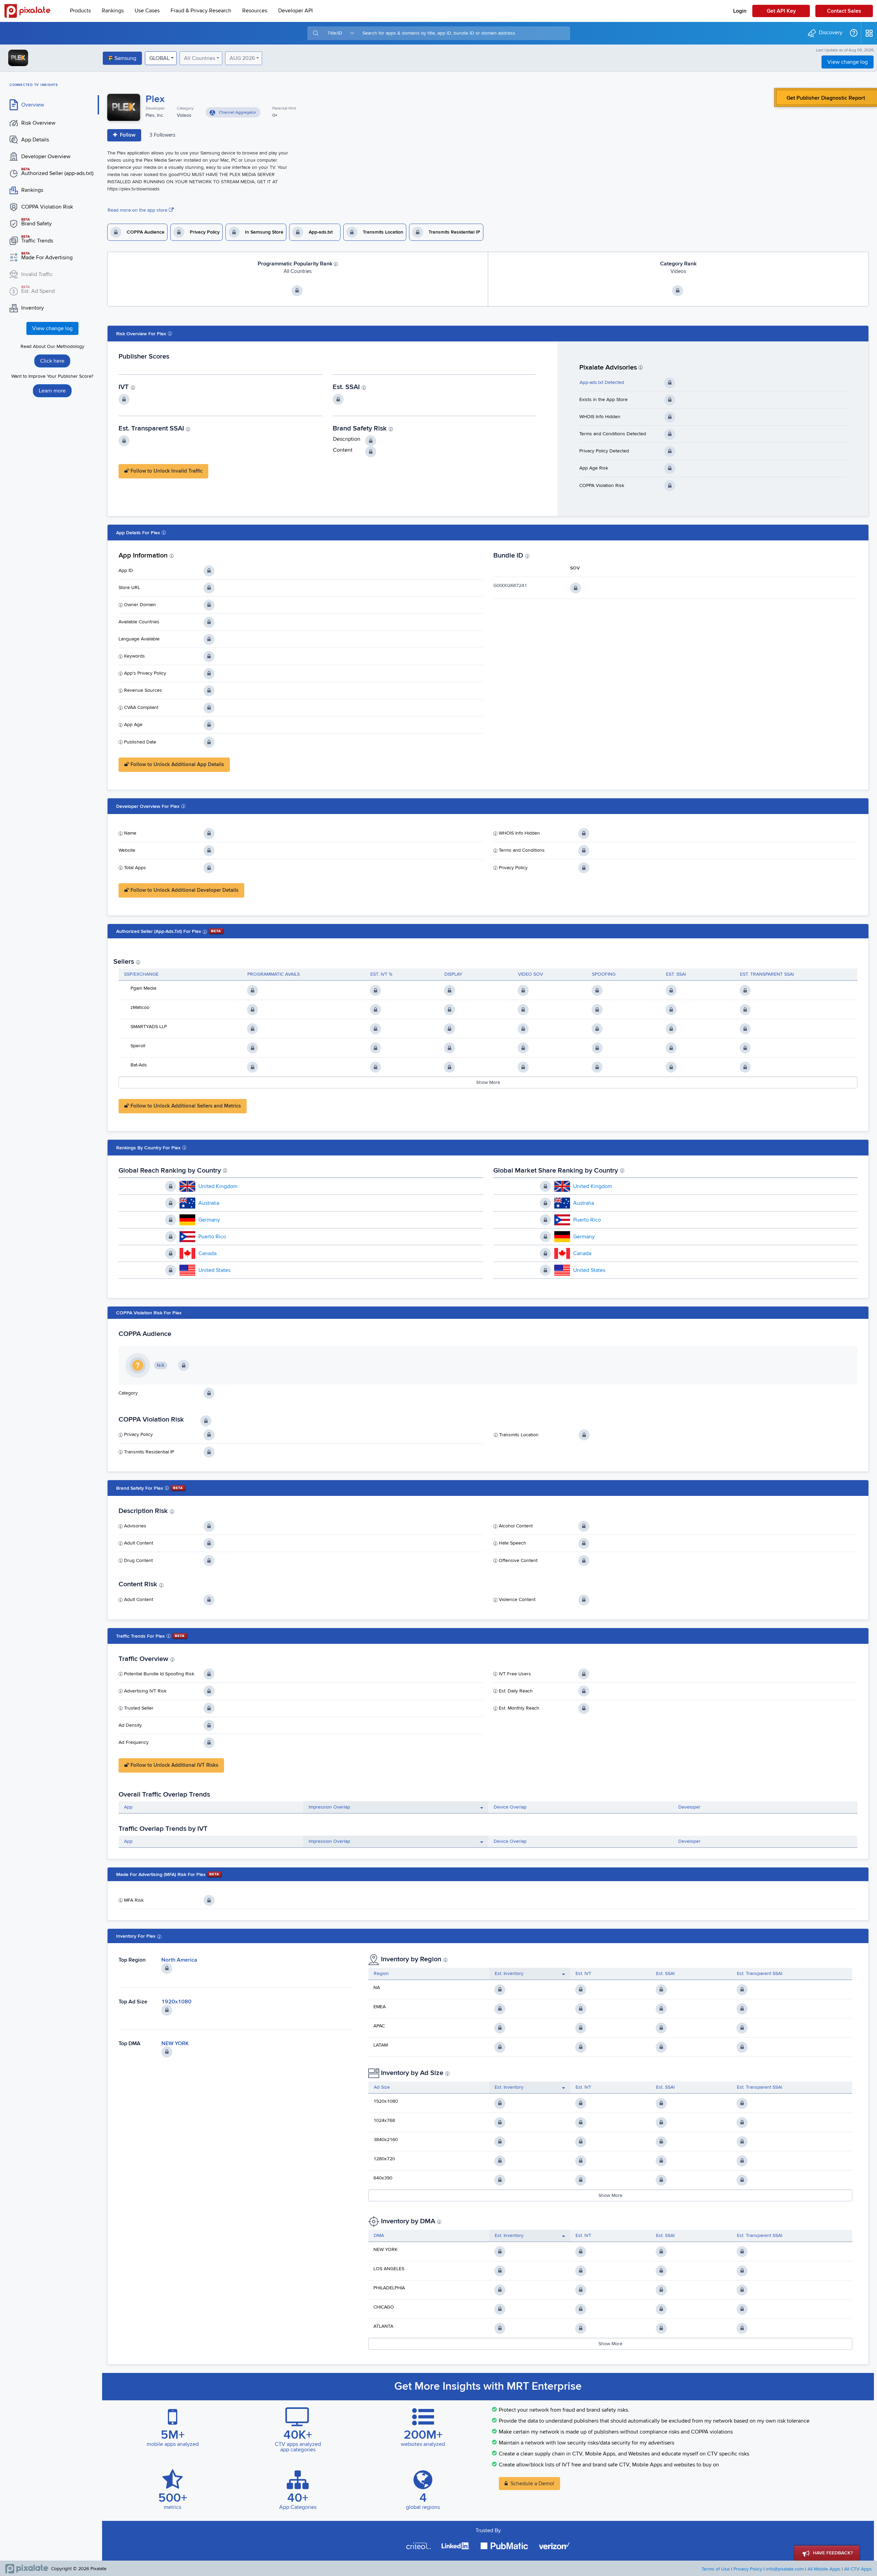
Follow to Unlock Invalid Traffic (166, 471)
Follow (127, 135)
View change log (848, 62)
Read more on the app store (138, 210)
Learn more (52, 391)
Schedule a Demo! (532, 2484)
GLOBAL (159, 58)
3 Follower (162, 135)
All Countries (200, 58)
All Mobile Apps (824, 2569)
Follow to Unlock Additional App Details (177, 765)
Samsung (125, 58)
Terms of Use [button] (716, 2569)
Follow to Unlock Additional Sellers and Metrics (185, 1106)
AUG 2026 (242, 58)
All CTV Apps (858, 2569)
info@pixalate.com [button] (785, 2569)
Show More (488, 1083)
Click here (52, 361)
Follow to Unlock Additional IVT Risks (174, 1765)
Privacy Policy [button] (748, 2569)
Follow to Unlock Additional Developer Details (184, 890)
